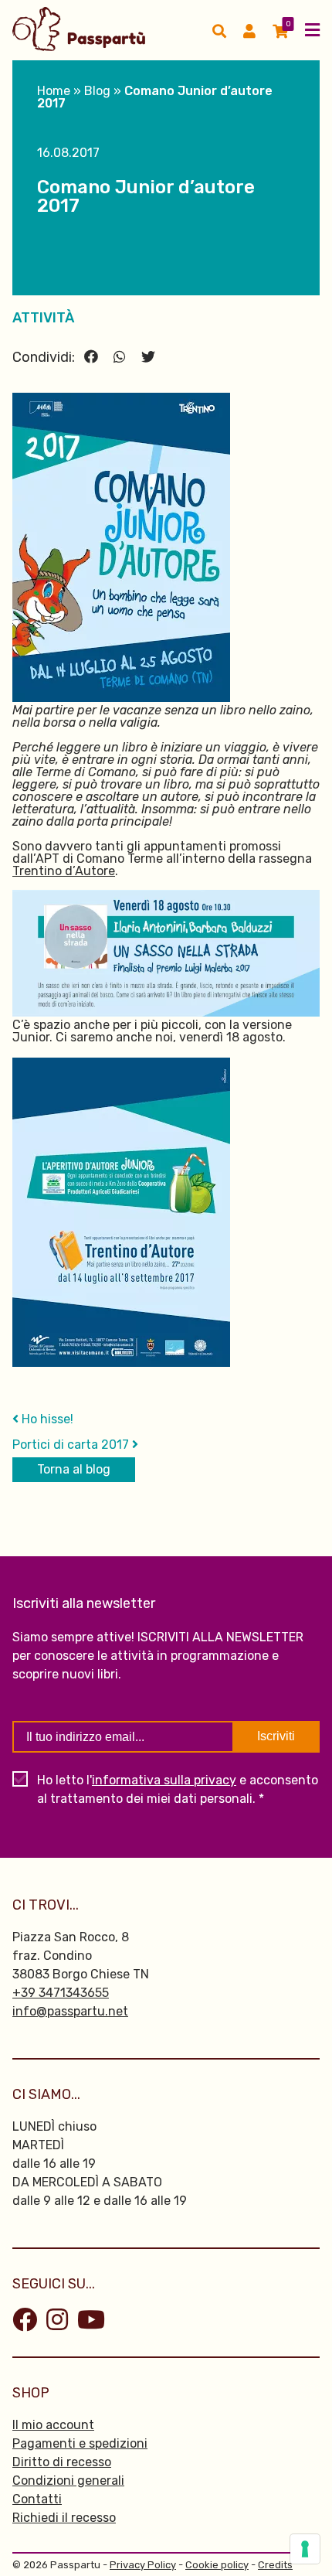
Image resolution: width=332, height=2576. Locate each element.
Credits (275, 2565)
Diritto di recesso (62, 2462)
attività (43, 318)
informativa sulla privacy (164, 1780)
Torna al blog (74, 1469)
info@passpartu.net (70, 2011)
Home (54, 91)
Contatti (37, 2499)
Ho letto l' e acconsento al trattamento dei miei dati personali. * (178, 1789)
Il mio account (53, 2425)
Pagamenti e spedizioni (80, 2443)
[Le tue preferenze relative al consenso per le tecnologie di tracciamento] (305, 2549)
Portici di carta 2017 (72, 1445)
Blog (97, 91)
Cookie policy (217, 2565)
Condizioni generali (68, 2481)
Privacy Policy (143, 2565)
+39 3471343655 (61, 1993)
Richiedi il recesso (64, 2518)
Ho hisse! (46, 1419)
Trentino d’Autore (64, 871)
